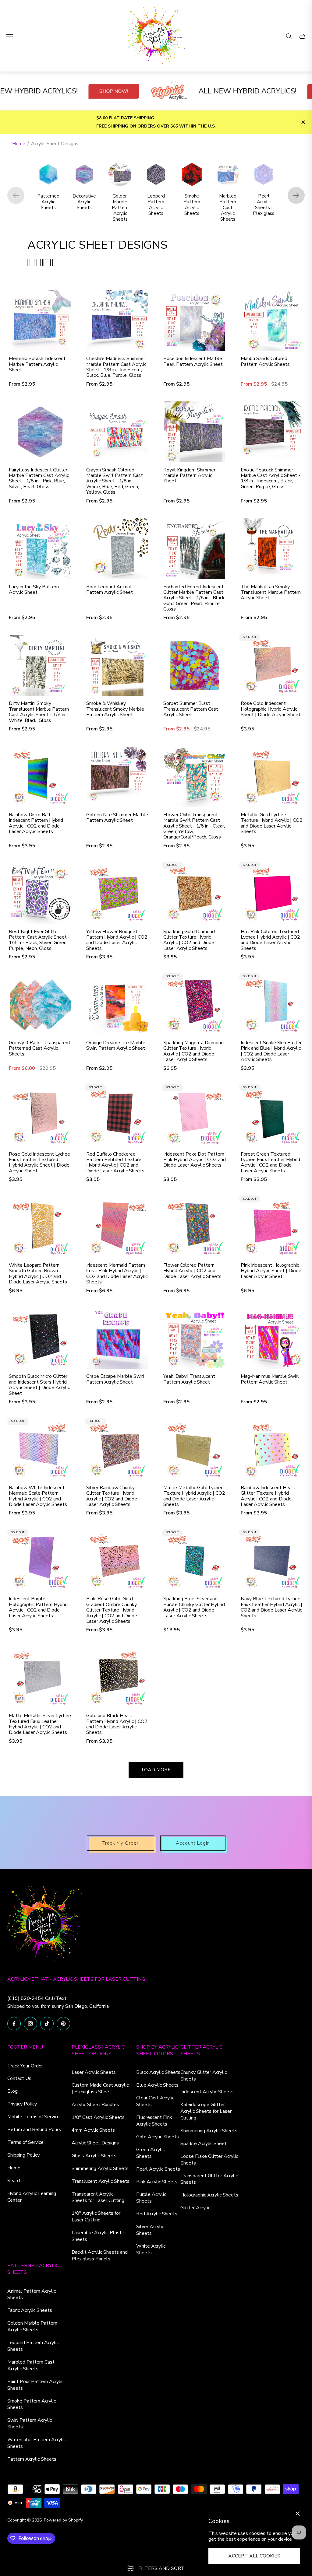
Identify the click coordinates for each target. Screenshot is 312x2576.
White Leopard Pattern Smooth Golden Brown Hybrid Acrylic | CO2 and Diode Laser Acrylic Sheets (38, 1274)
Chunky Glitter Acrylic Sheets (204, 2076)
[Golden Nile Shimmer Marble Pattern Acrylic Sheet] (118, 777)
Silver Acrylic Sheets (150, 2230)
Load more (156, 1770)
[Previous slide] (16, 195)
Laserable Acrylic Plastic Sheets (98, 2236)
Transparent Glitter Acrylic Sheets (209, 2179)
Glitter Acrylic (195, 2208)
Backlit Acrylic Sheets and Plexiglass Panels (100, 2256)
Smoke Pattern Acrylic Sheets (32, 2404)
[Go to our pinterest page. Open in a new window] (63, 2024)
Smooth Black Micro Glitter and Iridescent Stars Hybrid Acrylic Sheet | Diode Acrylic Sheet (39, 1385)
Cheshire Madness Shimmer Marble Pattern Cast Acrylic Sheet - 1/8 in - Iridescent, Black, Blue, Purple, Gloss (116, 367)
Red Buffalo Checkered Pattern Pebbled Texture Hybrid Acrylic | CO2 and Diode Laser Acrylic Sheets (115, 1163)
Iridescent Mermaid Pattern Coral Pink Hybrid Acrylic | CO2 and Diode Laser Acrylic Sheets (117, 1274)
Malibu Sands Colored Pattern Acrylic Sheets (265, 361)
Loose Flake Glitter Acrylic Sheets (209, 2160)
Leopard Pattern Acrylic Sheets (33, 2346)
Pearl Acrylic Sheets (158, 2169)
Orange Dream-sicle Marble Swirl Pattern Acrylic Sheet (116, 1046)
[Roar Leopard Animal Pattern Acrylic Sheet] (118, 549)
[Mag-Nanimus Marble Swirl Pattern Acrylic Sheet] (272, 1339)
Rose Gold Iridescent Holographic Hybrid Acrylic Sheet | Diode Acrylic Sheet (271, 709)
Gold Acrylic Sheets (158, 2137)
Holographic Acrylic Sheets (209, 2195)
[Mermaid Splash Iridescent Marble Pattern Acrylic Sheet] (40, 321)
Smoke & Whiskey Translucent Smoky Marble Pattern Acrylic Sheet (115, 709)
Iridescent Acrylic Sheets (207, 2092)
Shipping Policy (23, 2155)
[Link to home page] (45, 1925)
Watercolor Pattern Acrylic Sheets (36, 2443)
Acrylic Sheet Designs (95, 2143)
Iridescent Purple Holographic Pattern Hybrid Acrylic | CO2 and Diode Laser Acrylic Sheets (38, 1607)
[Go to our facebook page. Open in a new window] (14, 2024)
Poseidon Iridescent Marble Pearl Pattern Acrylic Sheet (193, 361)
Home (19, 144)
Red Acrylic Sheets (157, 2214)
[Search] (289, 36)
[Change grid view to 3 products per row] (32, 263)
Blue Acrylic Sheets (157, 2085)
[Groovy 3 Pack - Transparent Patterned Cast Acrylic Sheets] (40, 1005)
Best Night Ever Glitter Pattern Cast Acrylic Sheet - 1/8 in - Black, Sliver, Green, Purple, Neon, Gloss (39, 940)
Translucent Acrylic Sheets (101, 2181)
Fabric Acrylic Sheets (30, 2310)
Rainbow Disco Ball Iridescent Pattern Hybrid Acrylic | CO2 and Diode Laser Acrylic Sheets (36, 823)
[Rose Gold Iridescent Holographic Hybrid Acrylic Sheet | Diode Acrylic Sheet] (272, 666)
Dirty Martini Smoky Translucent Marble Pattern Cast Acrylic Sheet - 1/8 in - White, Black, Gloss (39, 712)
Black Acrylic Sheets (158, 2072)
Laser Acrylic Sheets (94, 2072)
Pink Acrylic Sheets (157, 2182)
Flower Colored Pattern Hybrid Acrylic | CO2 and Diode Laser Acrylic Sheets (192, 1271)
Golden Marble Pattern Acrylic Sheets (32, 2326)
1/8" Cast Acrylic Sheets (98, 2117)
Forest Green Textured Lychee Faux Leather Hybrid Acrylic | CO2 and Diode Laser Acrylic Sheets (270, 1163)
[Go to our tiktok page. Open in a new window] (47, 2024)
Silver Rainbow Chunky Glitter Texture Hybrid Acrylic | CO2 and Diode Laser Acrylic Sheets (112, 1496)
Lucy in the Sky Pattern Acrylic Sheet (34, 590)
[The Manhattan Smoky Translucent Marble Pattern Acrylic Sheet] (272, 549)
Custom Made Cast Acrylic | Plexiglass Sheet (100, 2088)
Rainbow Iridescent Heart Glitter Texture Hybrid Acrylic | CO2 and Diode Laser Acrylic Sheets (268, 1496)
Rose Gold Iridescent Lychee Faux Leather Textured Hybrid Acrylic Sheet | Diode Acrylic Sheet (39, 1163)
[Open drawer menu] (9, 36)
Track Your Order (25, 2066)
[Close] (298, 2514)
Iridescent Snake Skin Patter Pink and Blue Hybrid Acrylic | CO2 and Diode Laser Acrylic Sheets (271, 1051)
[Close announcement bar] (303, 122)
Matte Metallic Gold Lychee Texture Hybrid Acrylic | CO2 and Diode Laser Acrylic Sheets (194, 1496)
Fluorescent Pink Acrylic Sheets (154, 2121)
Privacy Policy (22, 2104)
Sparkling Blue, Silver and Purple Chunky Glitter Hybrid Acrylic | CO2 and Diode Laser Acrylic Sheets (194, 1607)
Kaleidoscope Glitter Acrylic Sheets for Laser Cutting (206, 2111)
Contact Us (19, 2078)
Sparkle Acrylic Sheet (204, 2144)
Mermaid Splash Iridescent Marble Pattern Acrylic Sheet (37, 364)
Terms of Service (25, 2142)
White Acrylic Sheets (151, 2249)
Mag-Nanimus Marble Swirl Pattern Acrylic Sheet (270, 1379)
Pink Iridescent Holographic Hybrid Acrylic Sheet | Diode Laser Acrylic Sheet (271, 1271)
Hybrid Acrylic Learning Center (32, 2197)
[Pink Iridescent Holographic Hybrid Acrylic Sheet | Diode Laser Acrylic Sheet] (272, 1227)
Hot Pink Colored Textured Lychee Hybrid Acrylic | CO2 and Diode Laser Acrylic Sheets (270, 940)
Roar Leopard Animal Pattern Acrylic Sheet (110, 590)
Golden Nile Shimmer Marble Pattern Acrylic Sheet (117, 818)
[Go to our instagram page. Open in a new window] (30, 2024)
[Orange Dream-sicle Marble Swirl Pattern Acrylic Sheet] (118, 1005)
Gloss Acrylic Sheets (94, 2156)
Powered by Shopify (63, 2520)
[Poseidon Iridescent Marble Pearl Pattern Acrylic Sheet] (195, 321)
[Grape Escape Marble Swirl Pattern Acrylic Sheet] (118, 1339)
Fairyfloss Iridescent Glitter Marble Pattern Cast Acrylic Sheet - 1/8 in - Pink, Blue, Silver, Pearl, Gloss (39, 478)
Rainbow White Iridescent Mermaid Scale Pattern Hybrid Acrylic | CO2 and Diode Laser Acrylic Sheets (38, 1496)
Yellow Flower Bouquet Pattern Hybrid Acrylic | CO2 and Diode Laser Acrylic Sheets (117, 940)
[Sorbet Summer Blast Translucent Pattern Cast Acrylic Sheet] (195, 666)
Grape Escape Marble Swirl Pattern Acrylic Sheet (115, 1379)
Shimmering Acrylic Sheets (100, 2168)
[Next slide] (296, 195)
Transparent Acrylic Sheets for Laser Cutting (98, 2197)
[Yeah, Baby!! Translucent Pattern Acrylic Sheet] (195, 1339)
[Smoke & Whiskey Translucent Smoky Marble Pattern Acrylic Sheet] (118, 666)
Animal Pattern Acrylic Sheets (32, 2294)
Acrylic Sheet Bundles (95, 2105)
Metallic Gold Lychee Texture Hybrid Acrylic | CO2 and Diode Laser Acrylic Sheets (272, 823)
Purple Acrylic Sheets (151, 2198)
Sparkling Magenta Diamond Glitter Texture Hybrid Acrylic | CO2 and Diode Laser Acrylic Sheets (193, 1051)
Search (14, 2181)
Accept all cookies (254, 2556)
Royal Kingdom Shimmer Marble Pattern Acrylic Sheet (189, 476)
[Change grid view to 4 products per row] (46, 263)
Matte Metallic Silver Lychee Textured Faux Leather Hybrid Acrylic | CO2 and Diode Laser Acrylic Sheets (40, 1724)
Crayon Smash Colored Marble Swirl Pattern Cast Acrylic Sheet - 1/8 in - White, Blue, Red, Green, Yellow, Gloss (115, 481)
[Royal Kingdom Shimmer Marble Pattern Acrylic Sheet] (195, 432)
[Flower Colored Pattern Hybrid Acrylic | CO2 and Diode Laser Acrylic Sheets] (195, 1227)
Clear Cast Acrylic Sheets (155, 2101)
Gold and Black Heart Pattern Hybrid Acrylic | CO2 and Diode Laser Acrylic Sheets (117, 1724)
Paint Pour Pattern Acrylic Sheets (35, 2385)
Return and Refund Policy (34, 2130)
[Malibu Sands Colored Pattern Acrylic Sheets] (272, 321)
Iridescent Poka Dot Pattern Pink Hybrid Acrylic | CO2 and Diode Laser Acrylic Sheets (195, 1160)
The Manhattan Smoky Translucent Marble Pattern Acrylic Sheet (271, 592)
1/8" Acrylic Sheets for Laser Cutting (96, 2217)
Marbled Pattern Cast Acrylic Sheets (31, 2365)
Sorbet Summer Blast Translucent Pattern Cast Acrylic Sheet (191, 709)
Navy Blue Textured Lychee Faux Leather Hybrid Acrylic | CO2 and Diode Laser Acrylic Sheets (271, 1607)
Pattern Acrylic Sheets (32, 2459)
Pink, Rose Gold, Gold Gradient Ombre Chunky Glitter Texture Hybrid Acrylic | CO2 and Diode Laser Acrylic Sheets (112, 1610)
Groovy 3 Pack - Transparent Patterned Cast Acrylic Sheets (40, 1048)
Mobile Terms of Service (34, 2117)
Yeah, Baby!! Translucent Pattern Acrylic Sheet (189, 1379)
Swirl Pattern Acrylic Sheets (30, 2424)
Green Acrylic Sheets (150, 2153)
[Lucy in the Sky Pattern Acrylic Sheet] (40, 549)
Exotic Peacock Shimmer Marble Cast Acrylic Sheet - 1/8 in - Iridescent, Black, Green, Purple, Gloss (270, 478)
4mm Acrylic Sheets (93, 2130)
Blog (12, 2091)
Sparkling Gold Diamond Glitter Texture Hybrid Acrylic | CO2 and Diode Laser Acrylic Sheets (189, 940)
